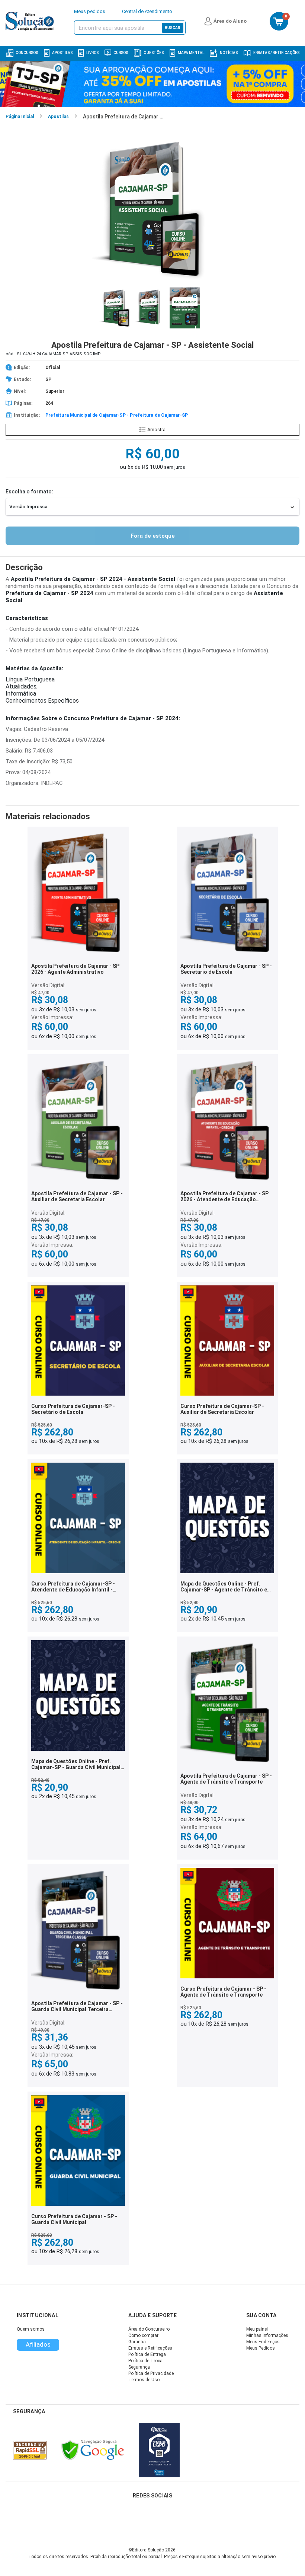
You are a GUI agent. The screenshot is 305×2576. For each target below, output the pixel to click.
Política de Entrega (147, 2354)
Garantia (137, 2342)
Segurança (139, 2367)
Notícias (229, 53)
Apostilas (62, 53)
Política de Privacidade (151, 2373)
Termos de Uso (144, 2380)
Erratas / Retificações (276, 53)
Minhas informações (267, 2335)
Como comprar (143, 2335)
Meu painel (257, 2329)
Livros (92, 53)
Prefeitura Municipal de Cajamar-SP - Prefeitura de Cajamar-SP (117, 415)
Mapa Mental (191, 53)
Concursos (27, 53)
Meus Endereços (263, 2342)
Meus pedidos (90, 11)
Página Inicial (20, 117)
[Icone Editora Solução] (31, 21)
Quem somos (31, 2329)
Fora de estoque (153, 536)
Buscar (173, 28)
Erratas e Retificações (150, 2348)
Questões (154, 53)
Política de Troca (145, 2361)
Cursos (121, 53)
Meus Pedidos (261, 2348)
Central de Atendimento (147, 11)
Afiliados (38, 2344)
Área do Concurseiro (149, 2329)
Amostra (156, 430)
